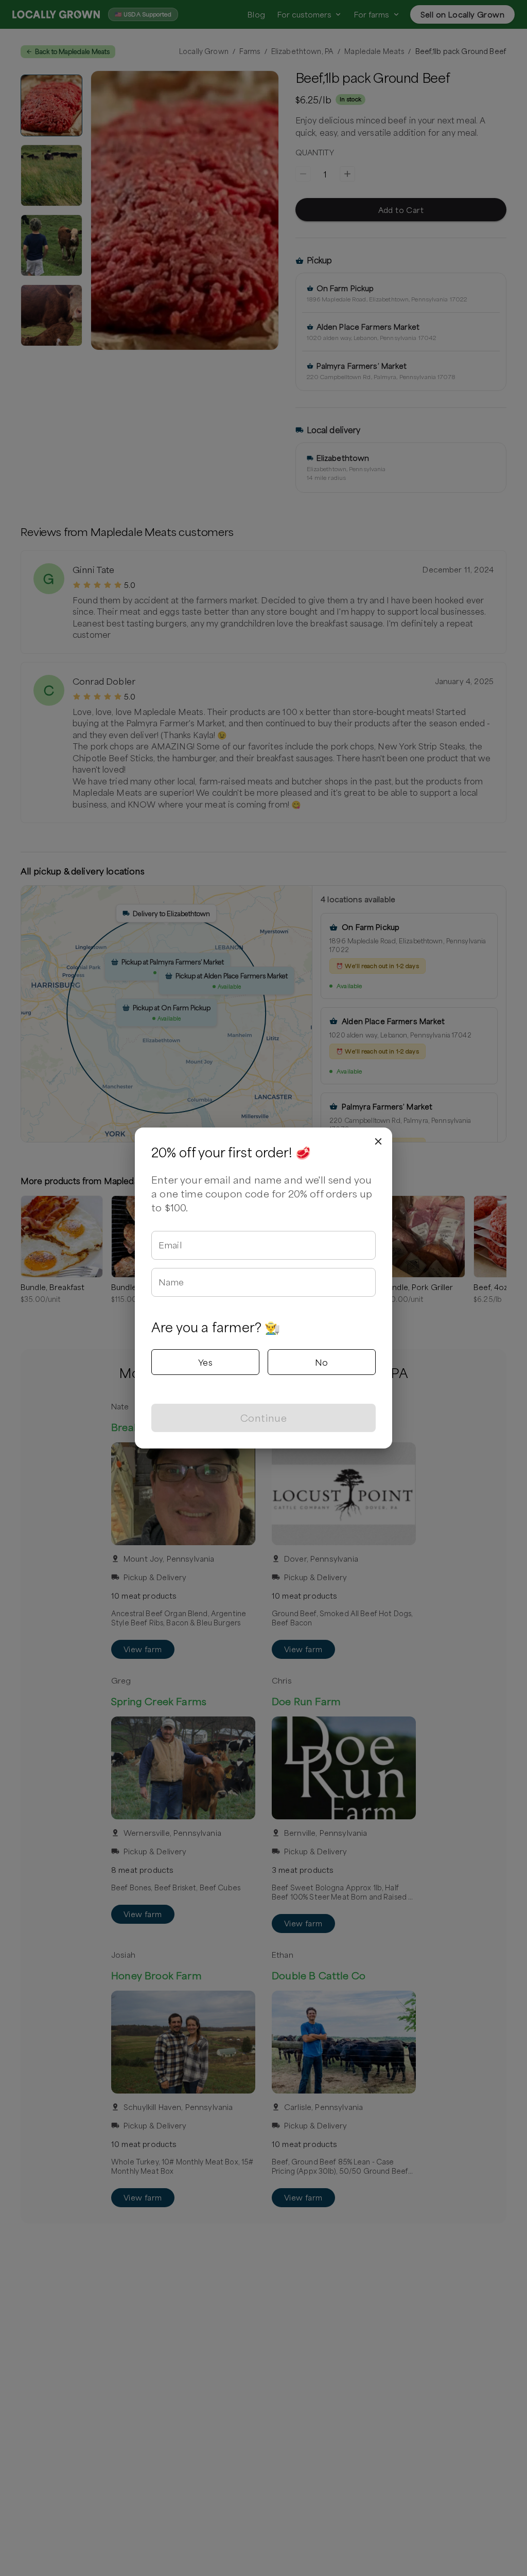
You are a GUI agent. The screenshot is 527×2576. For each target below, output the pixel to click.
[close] (378, 1141)
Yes (205, 1362)
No (322, 1362)
